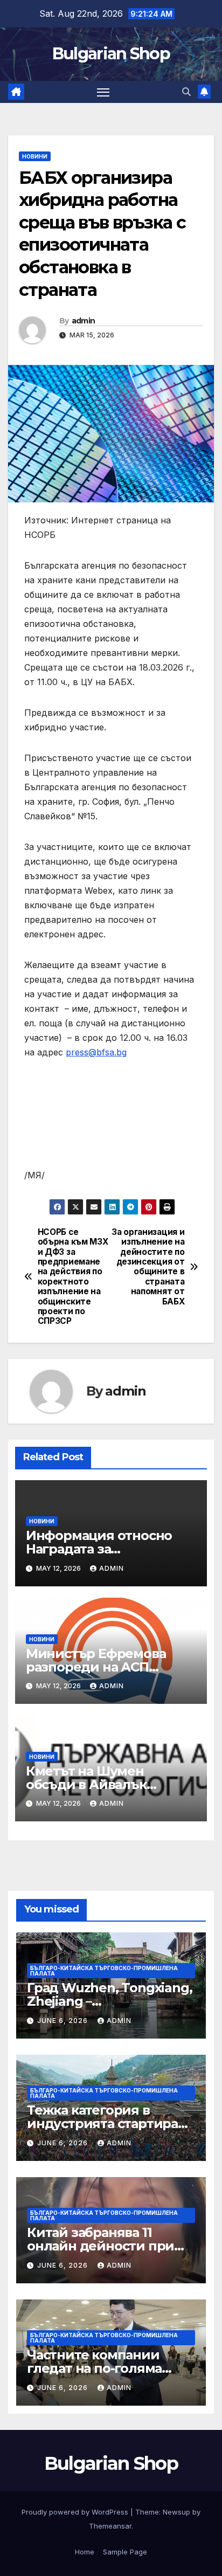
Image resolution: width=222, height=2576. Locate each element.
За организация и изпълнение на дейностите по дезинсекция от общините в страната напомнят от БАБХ (148, 1267)
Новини (35, 156)
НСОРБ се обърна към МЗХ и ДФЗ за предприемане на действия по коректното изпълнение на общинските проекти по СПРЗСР (73, 1277)
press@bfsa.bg (96, 1052)
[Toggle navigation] (103, 92)
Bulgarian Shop (111, 54)
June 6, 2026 (64, 2021)
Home (85, 2552)
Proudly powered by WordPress (76, 2512)
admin (84, 321)
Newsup (176, 2512)
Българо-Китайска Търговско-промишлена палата (104, 1971)
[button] (186, 92)
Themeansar (110, 2526)
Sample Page (125, 2552)
